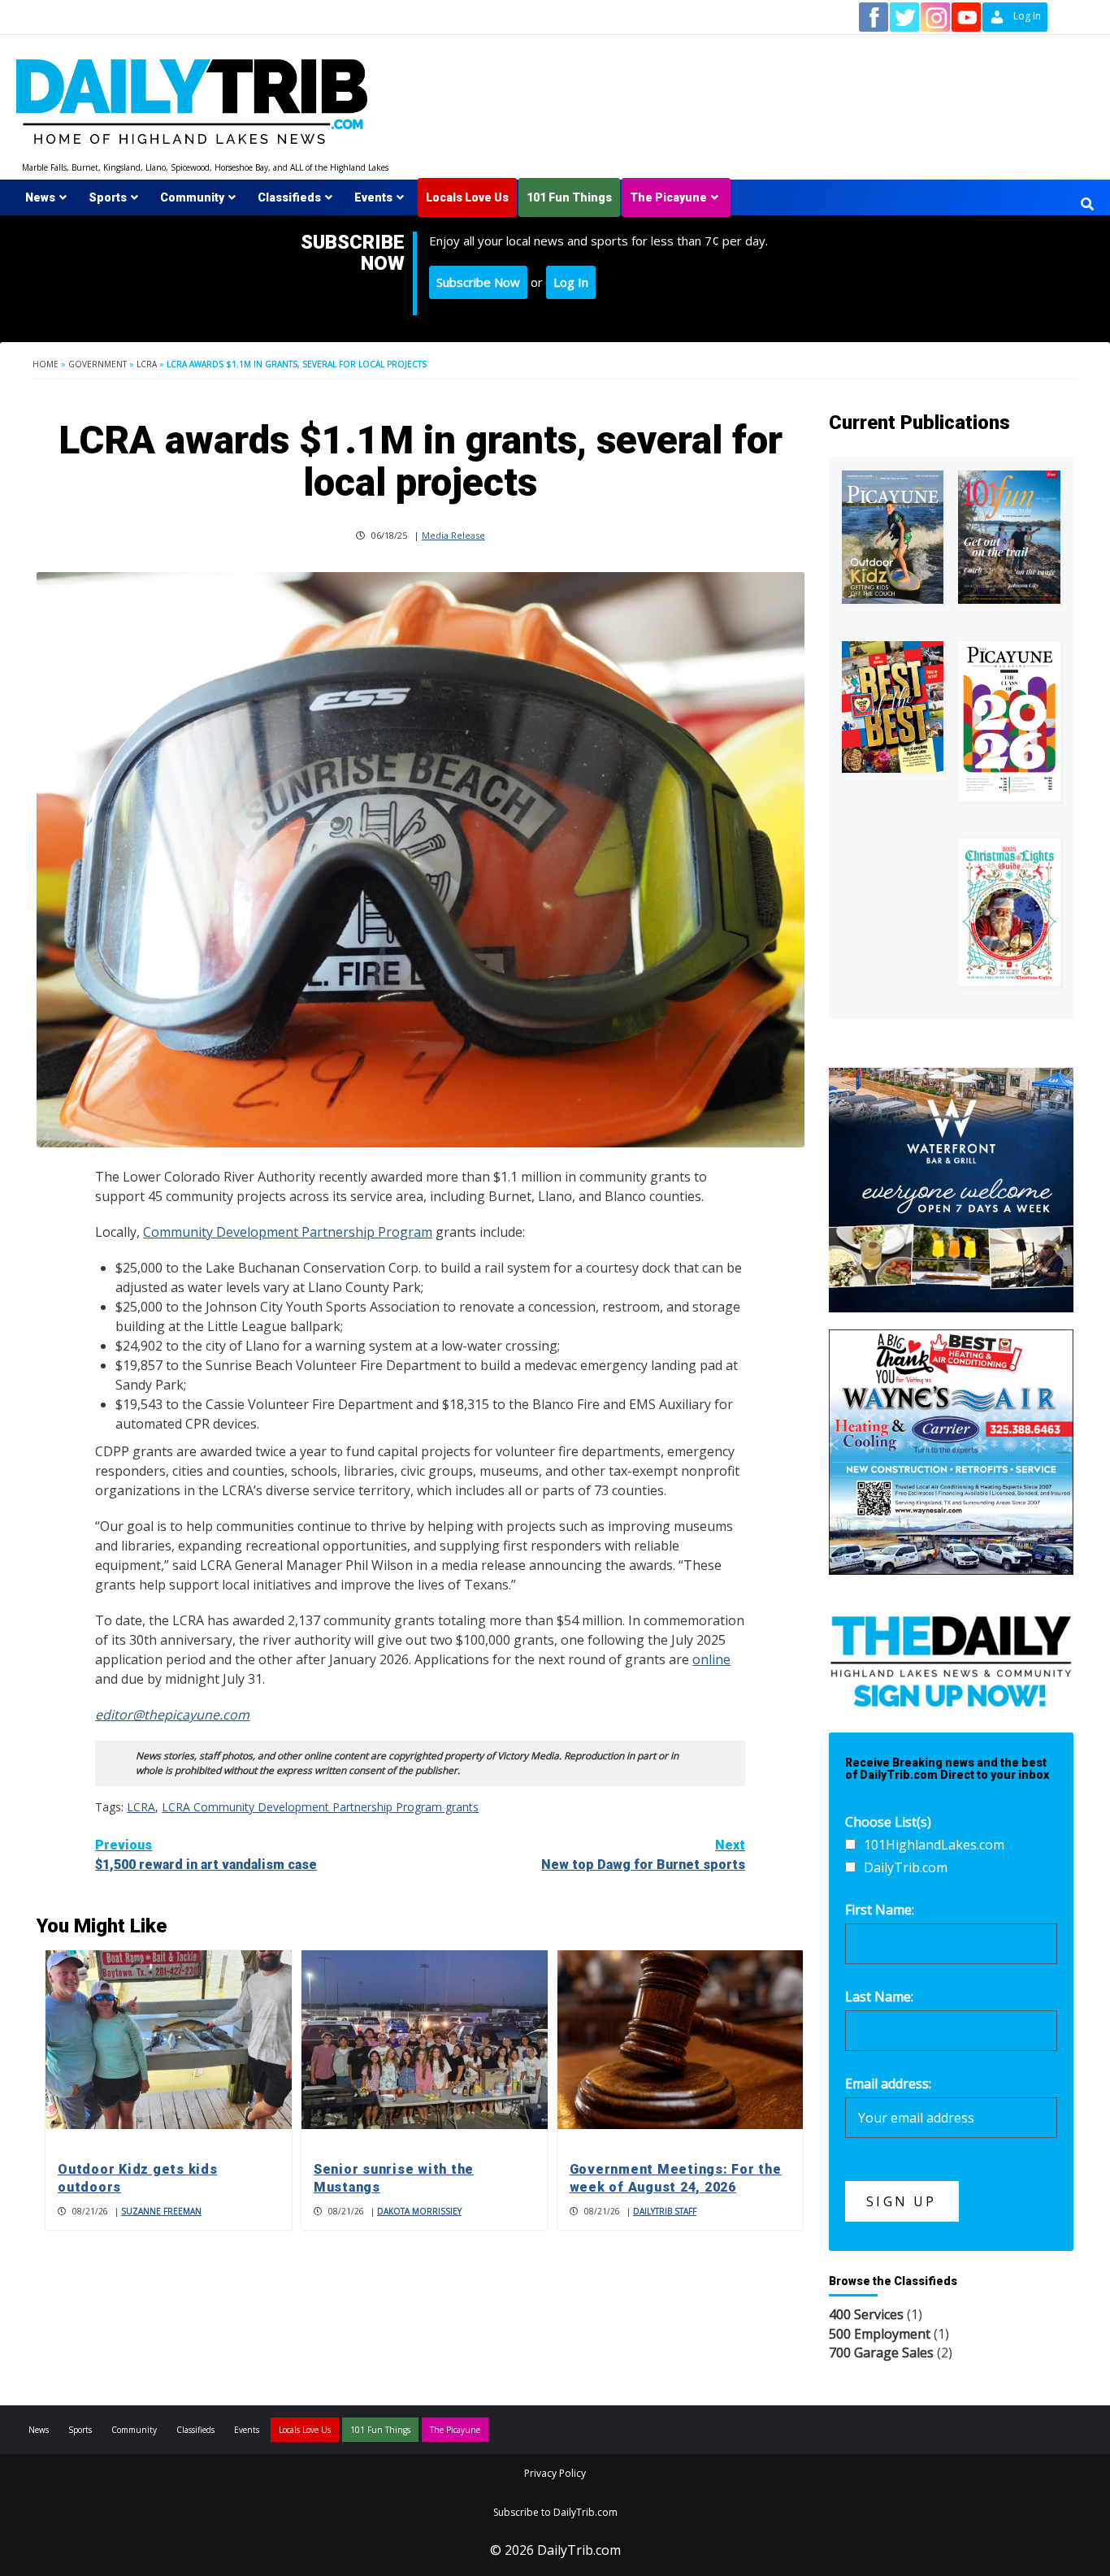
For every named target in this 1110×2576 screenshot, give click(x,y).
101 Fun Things (569, 197)
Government (98, 364)
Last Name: (879, 1997)
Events (373, 197)
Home (46, 364)
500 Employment (880, 2334)
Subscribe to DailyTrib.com (555, 2512)
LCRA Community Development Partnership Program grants (320, 1807)
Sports (108, 197)
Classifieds (289, 197)
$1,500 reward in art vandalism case (206, 1855)
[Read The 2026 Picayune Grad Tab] (1009, 721)
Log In (571, 282)
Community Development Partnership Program (288, 1232)
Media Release (453, 535)
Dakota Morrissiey (419, 2211)
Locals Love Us (467, 197)
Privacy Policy (555, 2473)
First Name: (880, 1910)
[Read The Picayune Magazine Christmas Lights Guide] (1009, 912)
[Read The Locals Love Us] (893, 707)
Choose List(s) (888, 1822)
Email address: (888, 2084)
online (711, 1659)
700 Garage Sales (881, 2353)
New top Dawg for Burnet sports (643, 1855)
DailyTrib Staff (665, 2211)
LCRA (147, 364)
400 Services (866, 2314)
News (40, 197)
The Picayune (668, 197)
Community (192, 197)
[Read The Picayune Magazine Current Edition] (893, 537)
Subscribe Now (478, 282)
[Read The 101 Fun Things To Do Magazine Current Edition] (1009, 537)
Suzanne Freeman (161, 2211)
